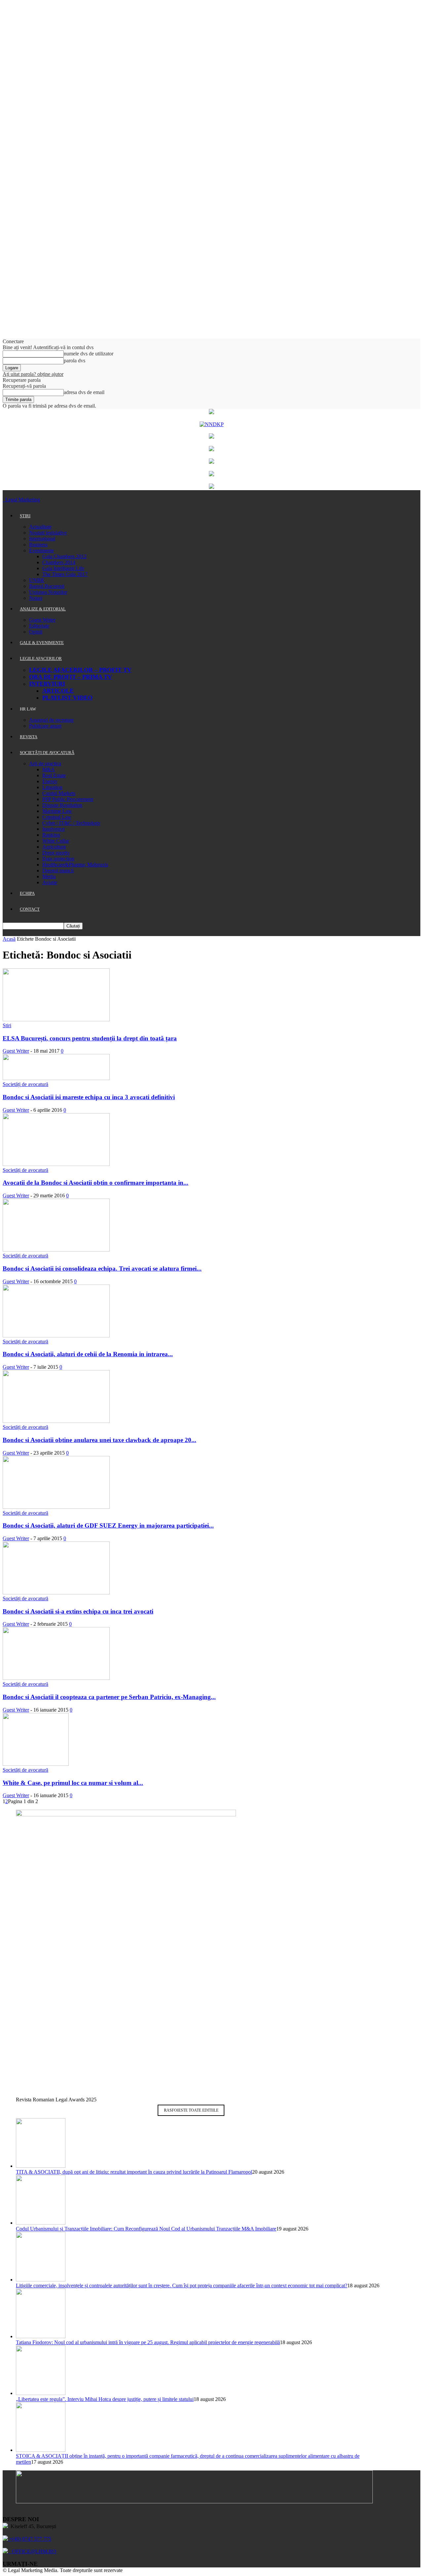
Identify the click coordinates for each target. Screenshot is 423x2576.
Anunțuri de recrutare (51, 720)
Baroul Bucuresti (47, 586)
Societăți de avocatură (25, 1084)
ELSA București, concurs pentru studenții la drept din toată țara (90, 1038)
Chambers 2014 (59, 562)
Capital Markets (59, 793)
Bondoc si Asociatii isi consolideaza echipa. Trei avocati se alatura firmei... (102, 1269)
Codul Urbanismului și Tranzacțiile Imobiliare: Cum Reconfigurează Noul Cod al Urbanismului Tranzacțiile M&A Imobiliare (146, 2229)
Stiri (7, 1025)
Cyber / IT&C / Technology (71, 823)
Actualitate (40, 527)
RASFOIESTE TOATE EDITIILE (191, 2110)
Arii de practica (45, 763)
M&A (49, 769)
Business (38, 544)
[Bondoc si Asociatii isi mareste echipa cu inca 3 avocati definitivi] (56, 1078)
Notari (36, 598)
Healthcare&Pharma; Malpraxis (75, 865)
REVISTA (29, 737)
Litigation (52, 787)
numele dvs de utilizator (89, 354)
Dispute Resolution (62, 805)
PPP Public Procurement (68, 799)
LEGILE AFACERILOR (41, 658)
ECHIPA (27, 893)
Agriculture (54, 847)
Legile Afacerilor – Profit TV (80, 670)
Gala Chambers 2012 (64, 556)
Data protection (58, 859)
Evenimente (41, 550)
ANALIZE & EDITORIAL (43, 609)
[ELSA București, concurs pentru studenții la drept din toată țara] (56, 1019)
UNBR (37, 580)
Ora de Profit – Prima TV (71, 677)
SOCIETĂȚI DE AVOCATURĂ (47, 753)
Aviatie (50, 882)
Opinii (36, 632)
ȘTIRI (25, 516)
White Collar (56, 841)
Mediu (49, 876)
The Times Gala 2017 (65, 574)
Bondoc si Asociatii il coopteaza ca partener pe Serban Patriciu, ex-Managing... (109, 1697)
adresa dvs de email (84, 392)
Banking (51, 835)
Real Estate (54, 775)
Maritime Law (57, 811)
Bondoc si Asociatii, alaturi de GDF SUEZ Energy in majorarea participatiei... (108, 1525)
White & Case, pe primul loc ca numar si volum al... (73, 1783)
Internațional (42, 539)
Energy (50, 781)
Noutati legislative (48, 533)
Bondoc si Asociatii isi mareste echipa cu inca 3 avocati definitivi (89, 1097)
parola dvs (75, 361)
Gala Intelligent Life (63, 568)
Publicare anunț (45, 726)
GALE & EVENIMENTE (42, 643)
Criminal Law (57, 817)
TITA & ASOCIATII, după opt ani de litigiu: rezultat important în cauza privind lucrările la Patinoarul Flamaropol (134, 2172)
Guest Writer (42, 620)
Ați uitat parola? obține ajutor (33, 374)
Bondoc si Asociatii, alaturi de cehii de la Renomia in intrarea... (88, 1354)
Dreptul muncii (58, 871)
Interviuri (47, 684)
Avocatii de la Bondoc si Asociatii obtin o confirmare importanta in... (96, 1183)
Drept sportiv (56, 853)
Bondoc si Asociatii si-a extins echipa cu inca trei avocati (78, 1611)
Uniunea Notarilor (48, 592)
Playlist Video (67, 698)
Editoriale (39, 626)
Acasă (9, 939)
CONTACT (30, 909)
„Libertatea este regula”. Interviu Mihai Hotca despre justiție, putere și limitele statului (105, 2399)
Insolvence (54, 829)
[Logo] (3, 500)
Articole (58, 691)
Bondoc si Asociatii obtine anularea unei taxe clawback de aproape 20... (99, 1440)
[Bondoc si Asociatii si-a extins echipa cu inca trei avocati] (56, 1593)
